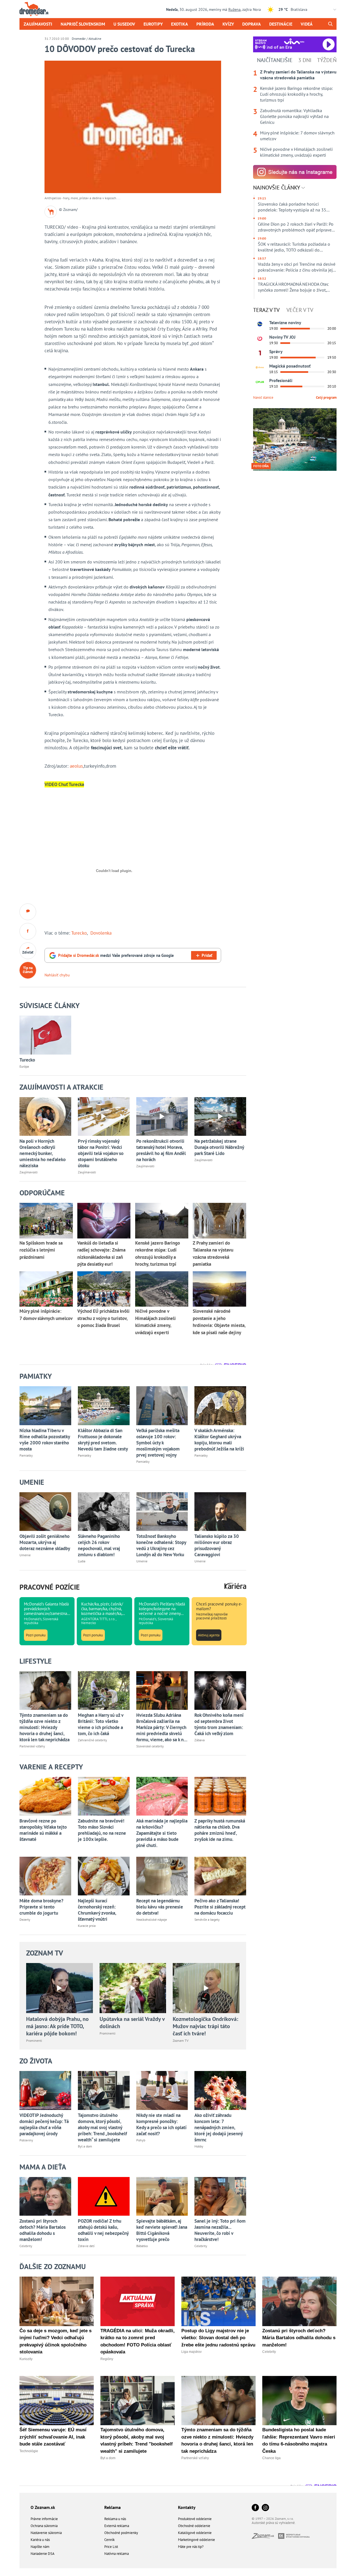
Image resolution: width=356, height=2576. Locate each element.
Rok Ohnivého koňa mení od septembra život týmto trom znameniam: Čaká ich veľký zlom (219, 1724)
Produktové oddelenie (195, 2519)
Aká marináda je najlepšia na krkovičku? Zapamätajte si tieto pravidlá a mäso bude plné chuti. (162, 1833)
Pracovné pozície (50, 1587)
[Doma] (260, 368)
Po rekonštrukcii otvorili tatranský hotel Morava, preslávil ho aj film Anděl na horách (161, 1150)
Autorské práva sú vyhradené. (274, 2523)
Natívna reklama (117, 2554)
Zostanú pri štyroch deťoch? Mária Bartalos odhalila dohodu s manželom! (43, 2230)
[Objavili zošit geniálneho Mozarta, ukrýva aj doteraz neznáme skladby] (45, 1512)
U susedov (124, 24)
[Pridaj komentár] (28, 912)
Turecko (79, 933)
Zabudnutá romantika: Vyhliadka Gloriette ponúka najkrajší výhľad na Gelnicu (294, 116)
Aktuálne (95, 39)
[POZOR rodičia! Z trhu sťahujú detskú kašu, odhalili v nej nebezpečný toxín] (104, 2196)
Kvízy (228, 24)
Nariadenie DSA (43, 2554)
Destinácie (281, 24)
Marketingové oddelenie (196, 2540)
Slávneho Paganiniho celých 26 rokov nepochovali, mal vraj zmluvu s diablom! (99, 1545)
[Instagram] (265, 2508)
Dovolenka (101, 933)
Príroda (205, 24)
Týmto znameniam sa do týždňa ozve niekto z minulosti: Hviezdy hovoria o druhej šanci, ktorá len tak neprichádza (44, 1727)
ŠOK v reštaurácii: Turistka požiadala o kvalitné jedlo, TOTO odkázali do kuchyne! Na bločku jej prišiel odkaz (294, 247)
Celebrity (26, 2246)
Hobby (199, 2146)
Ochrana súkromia (44, 2526)
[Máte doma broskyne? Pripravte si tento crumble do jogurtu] (45, 1876)
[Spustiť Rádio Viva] (294, 41)
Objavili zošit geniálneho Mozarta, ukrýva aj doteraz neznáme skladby (45, 1542)
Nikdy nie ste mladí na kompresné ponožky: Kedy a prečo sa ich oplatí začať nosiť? (161, 2124)
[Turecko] (45, 1035)
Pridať (207, 955)
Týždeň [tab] (327, 60)
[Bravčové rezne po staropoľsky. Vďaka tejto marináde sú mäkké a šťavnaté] (45, 1796)
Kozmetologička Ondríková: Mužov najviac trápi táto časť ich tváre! (205, 2026)
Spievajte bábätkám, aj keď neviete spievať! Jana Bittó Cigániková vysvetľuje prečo (162, 2230)
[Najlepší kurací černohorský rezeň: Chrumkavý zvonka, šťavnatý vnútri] (104, 1876)
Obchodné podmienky (121, 2533)
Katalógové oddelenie (195, 2533)
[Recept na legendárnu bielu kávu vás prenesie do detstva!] (162, 1876)
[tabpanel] (295, 114)
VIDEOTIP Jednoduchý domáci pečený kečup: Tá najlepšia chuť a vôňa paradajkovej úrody (44, 2124)
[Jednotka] (260, 353)
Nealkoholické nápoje (152, 1919)
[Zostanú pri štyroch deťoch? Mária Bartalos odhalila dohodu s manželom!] (45, 2196)
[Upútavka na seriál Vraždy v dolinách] (133, 1988)
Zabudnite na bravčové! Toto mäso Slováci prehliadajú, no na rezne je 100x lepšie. (102, 1830)
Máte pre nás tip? (191, 2547)
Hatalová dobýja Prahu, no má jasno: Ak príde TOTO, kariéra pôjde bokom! (57, 2026)
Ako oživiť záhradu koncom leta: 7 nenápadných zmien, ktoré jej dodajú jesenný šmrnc (218, 2127)
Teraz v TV (266, 310)
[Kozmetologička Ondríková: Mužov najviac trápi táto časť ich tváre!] (206, 1988)
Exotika (180, 24)
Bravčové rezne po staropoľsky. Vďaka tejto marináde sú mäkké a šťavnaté (43, 1830)
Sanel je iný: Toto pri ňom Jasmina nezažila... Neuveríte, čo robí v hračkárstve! (220, 2230)
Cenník (109, 2540)
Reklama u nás (115, 2519)
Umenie (25, 1555)
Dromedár (79, 39)
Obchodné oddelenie (194, 2526)
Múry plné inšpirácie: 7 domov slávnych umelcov (297, 136)
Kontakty (187, 2507)
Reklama (113, 2507)
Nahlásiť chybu (57, 975)
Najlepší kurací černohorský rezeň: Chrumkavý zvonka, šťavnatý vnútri (97, 1910)
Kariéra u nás (40, 2540)
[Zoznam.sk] (265, 2537)
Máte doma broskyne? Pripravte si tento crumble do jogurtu (41, 1907)
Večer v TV (300, 310)
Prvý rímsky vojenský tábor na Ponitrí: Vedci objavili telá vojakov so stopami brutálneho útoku (101, 1153)
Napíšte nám (40, 2547)
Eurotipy (153, 24)
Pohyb (141, 2140)
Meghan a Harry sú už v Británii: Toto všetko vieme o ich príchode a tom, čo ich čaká (101, 1724)
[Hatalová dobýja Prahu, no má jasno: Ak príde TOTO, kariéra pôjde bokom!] (60, 1988)
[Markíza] (260, 324)
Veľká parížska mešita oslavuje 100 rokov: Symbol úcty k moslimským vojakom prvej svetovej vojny (158, 1443)
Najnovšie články (277, 188)
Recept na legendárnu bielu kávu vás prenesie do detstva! (160, 1907)
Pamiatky (26, 1455)
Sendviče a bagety (207, 1919)
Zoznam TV (45, 1953)
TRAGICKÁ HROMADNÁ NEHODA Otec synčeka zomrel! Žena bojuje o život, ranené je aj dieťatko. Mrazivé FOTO (293, 287)
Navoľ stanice (263, 397)
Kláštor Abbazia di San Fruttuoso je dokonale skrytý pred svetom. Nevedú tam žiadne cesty (103, 1440)
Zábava (200, 1740)
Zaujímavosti (38, 24)
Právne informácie (44, 2519)
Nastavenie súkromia (46, 2533)
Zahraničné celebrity (92, 1740)
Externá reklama (117, 2526)
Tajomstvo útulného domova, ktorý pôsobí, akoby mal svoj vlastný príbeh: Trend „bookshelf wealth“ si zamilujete (102, 2127)
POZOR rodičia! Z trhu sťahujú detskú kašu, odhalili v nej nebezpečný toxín (103, 2230)
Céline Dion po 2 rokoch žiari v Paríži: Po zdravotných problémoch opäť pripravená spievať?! (297, 227)
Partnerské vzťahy (32, 1746)
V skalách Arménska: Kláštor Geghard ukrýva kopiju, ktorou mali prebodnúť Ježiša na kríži (219, 1440)
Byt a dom (85, 2146)
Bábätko (142, 2246)
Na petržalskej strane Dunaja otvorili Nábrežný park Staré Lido (219, 1147)
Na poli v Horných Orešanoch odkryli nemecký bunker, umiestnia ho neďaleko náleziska (43, 1153)
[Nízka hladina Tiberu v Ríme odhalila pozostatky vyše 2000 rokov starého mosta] (45, 1406)
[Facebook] (255, 2508)
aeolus (76, 766)
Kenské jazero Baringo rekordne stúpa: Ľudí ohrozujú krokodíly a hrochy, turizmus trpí (296, 94)
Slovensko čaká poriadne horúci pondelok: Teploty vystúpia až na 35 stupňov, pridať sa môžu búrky (292, 207)
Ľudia (82, 1561)
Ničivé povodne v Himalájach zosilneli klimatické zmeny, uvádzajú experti (296, 152)
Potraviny (26, 2140)
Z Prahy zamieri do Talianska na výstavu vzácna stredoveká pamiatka (298, 75)
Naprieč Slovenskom (83, 24)
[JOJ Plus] (260, 382)
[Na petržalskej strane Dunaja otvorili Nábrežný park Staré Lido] (220, 1116)
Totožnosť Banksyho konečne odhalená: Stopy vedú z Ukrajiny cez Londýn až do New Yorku (161, 1545)
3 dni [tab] (305, 60)
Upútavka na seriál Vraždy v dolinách (132, 2023)
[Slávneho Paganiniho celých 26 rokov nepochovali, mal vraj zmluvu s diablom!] (104, 1512)
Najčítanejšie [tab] (275, 60)
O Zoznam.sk (43, 2507)
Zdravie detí (86, 2246)
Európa (24, 1066)
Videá (307, 24)
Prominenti (34, 2041)
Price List (111, 2547)
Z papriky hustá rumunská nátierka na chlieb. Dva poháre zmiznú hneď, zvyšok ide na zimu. (220, 1830)
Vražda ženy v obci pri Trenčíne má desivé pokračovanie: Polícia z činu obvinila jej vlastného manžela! (297, 267)
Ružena (234, 9)
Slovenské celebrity (150, 1746)
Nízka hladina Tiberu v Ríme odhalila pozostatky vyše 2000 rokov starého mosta (45, 1440)
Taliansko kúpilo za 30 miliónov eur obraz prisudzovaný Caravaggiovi (217, 1545)
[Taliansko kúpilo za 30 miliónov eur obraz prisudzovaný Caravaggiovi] (220, 1512)
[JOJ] (260, 339)
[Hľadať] (330, 24)
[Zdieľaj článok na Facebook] (28, 931)
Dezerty (25, 1919)
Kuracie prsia (87, 1926)
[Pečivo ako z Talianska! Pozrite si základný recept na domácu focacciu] (220, 1876)
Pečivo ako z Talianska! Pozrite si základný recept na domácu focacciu (220, 1907)
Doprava (252, 24)
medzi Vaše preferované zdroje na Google (116, 955)
